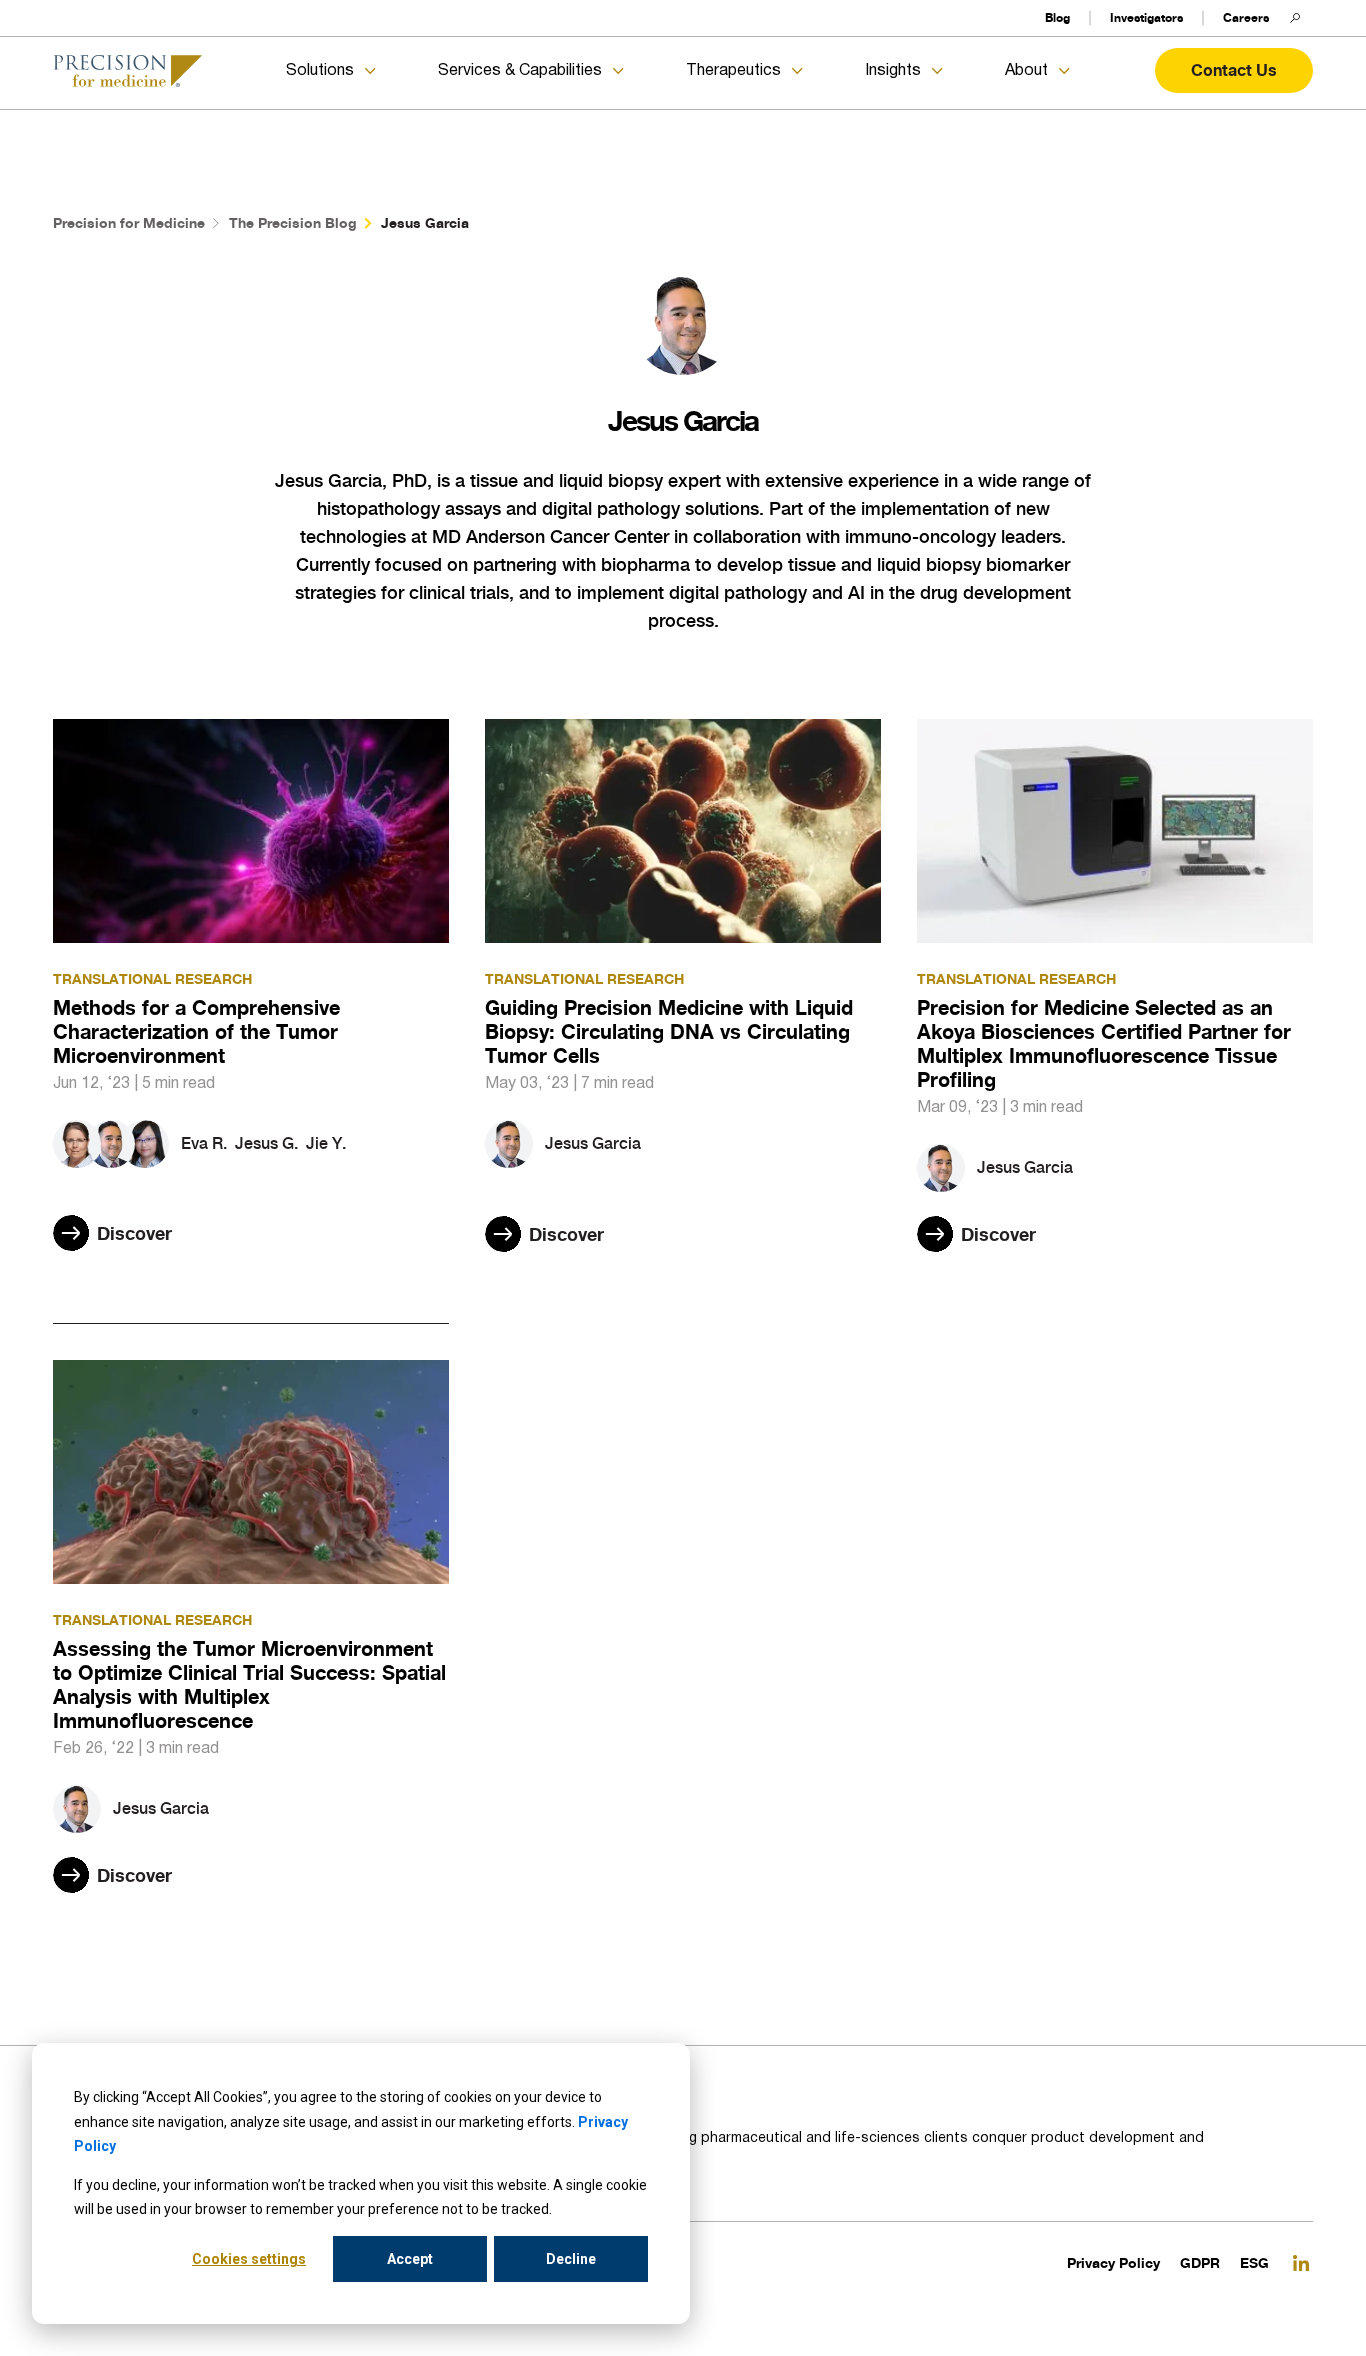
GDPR (1200, 2262)
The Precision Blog (293, 222)
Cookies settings (249, 2259)
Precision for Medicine (129, 222)
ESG (1254, 2262)
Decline (571, 2259)
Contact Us (1234, 70)
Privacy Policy (1113, 2262)
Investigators (1146, 17)
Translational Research (152, 978)
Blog (1057, 17)
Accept (410, 2259)
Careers (1246, 17)
